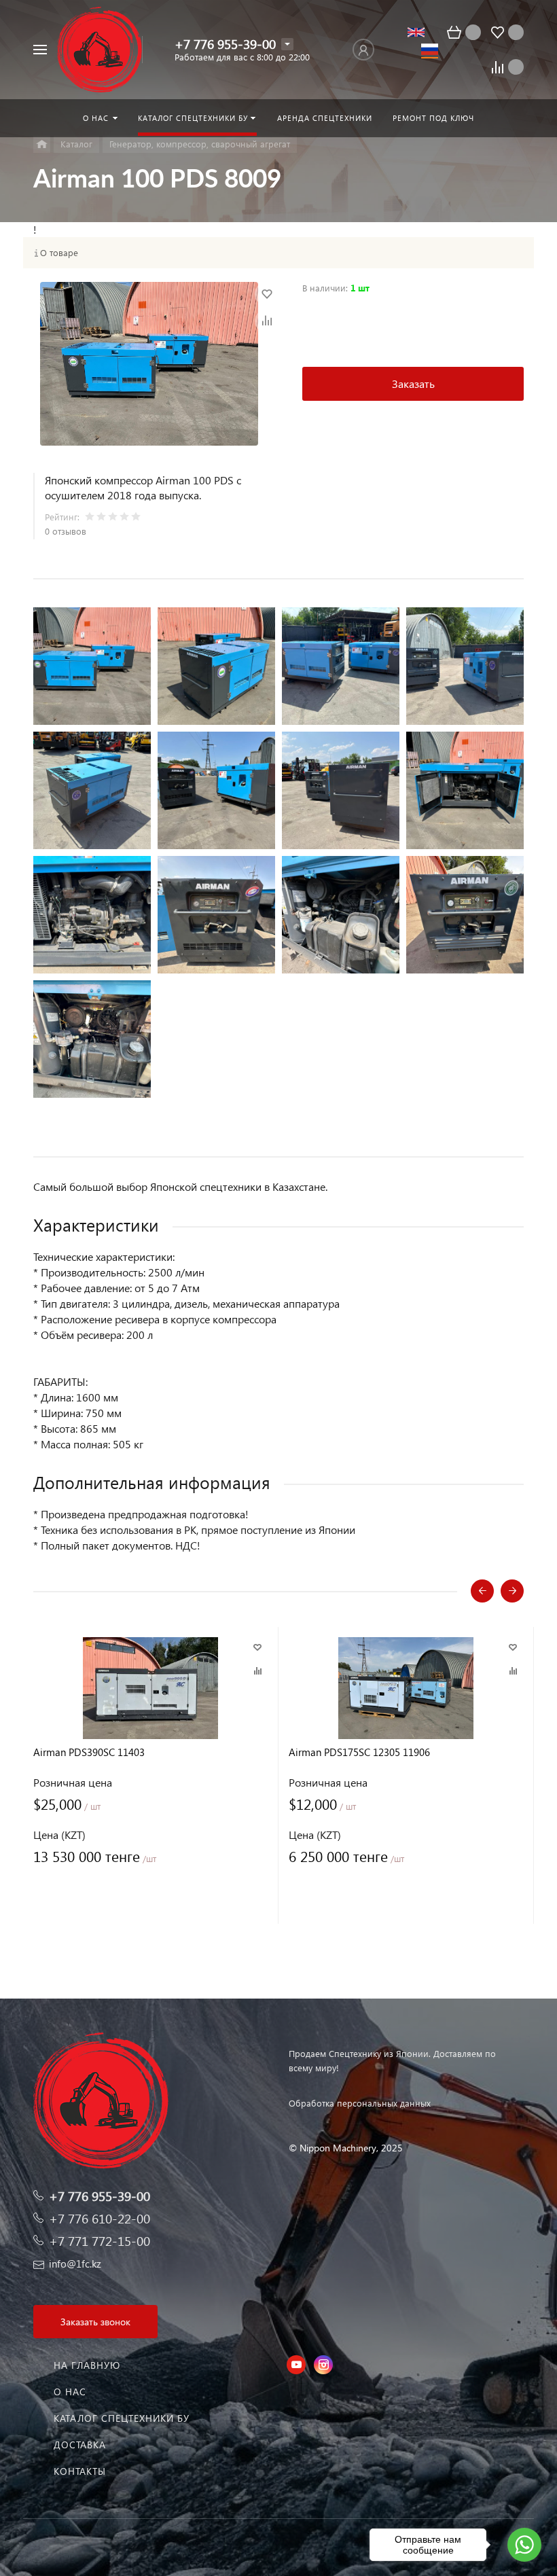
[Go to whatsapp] (524, 2545)
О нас (70, 2392)
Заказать (413, 383)
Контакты (80, 2471)
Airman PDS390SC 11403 (89, 1752)
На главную (87, 2365)
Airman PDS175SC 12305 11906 (359, 1752)
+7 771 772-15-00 (100, 2241)
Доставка (80, 2445)
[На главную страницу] (100, 50)
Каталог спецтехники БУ (122, 2418)
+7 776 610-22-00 (100, 2218)
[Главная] (42, 144)
